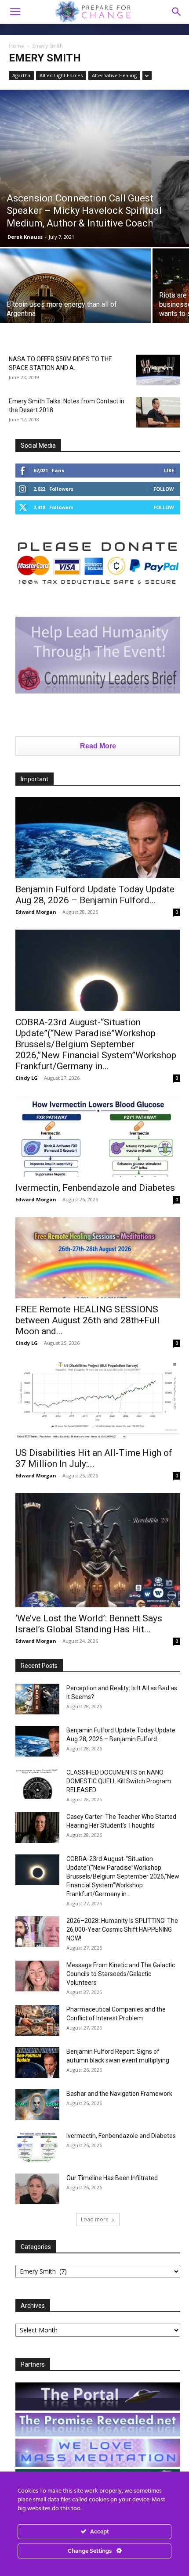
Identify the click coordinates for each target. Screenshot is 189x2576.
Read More (98, 746)
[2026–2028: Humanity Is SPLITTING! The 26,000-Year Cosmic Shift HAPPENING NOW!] (37, 1932)
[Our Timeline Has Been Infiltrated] (37, 2189)
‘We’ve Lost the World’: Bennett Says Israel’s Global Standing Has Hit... (89, 1624)
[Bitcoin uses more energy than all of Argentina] (76, 305)
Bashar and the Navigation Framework (119, 2094)
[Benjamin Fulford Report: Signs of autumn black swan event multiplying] (37, 2062)
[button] (177, 12)
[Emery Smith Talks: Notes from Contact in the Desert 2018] (158, 412)
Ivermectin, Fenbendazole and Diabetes (95, 1188)
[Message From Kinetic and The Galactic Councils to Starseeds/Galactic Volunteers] (37, 1976)
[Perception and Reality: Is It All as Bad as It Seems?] (37, 1699)
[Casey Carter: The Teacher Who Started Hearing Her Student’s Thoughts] (37, 1828)
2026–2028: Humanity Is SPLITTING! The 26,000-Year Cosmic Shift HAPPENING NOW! (122, 1929)
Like (169, 470)
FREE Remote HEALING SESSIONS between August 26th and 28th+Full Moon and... (87, 1320)
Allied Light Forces (61, 75)
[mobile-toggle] (15, 12)
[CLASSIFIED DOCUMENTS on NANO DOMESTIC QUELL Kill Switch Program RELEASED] (37, 1783)
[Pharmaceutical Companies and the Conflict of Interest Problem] (37, 2020)
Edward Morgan (36, 912)
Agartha (21, 75)
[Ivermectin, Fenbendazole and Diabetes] (98, 1136)
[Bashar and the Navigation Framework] (37, 2105)
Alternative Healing (114, 75)
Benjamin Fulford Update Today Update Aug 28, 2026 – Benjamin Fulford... (95, 895)
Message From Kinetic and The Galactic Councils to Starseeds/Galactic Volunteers (121, 1974)
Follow (164, 489)
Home (16, 46)
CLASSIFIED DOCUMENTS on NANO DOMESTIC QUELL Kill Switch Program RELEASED (119, 1781)
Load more (95, 2219)
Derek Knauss (25, 237)
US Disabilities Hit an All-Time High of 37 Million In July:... (94, 1458)
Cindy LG (27, 1078)
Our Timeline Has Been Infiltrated (112, 2178)
